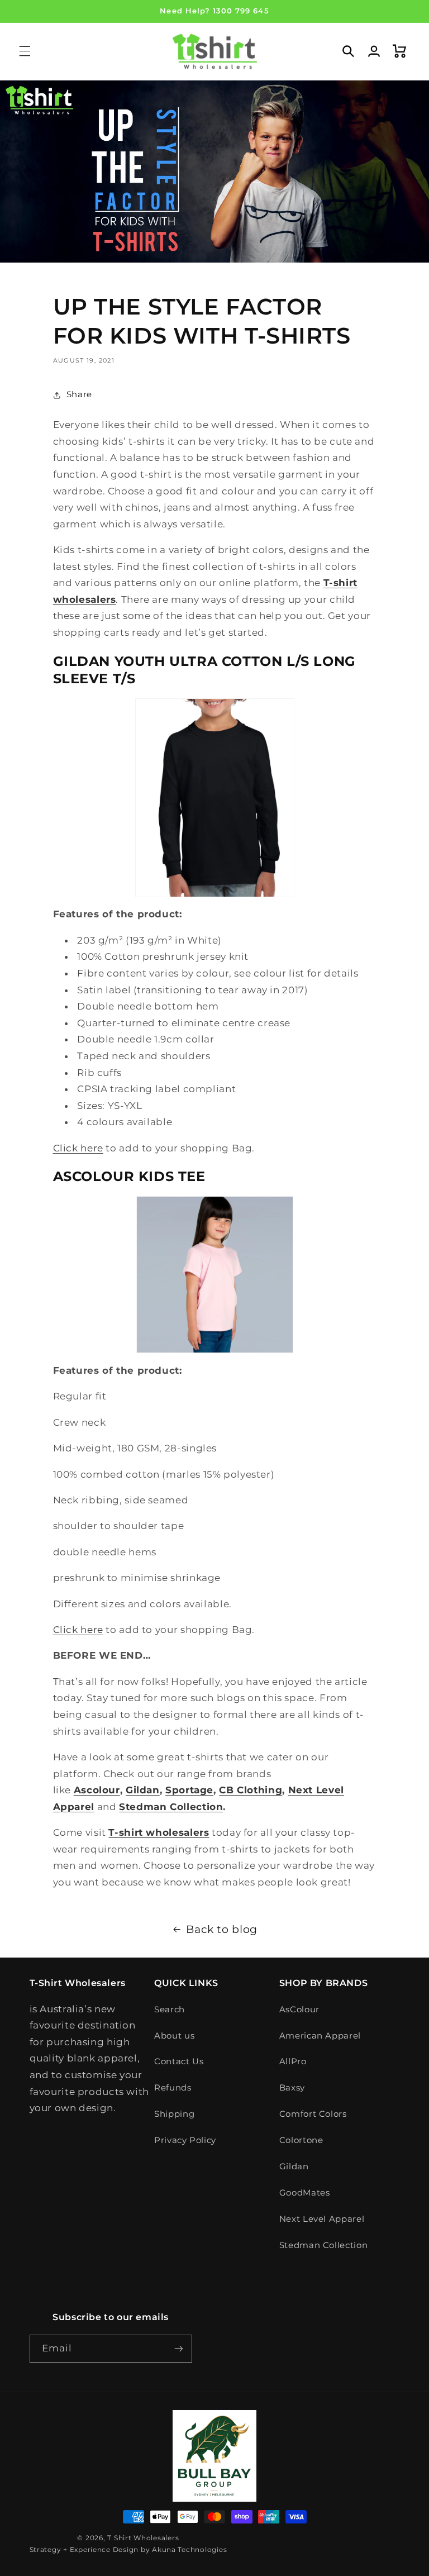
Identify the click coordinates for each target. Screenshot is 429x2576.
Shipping (174, 2114)
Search (170, 2010)
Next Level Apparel (322, 2219)
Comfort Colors (313, 2114)
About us (174, 2036)
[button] (25, 51)
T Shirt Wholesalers (143, 2538)
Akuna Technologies (189, 2550)
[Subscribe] (179, 2348)
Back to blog (222, 1929)
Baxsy (292, 2088)
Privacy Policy (185, 2140)
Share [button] (79, 394)
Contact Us (179, 2061)
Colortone (301, 2140)
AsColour (299, 2010)
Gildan (294, 2166)
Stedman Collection (323, 2245)
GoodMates (305, 2193)
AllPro (293, 2061)
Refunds (173, 2088)
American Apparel (320, 2036)
